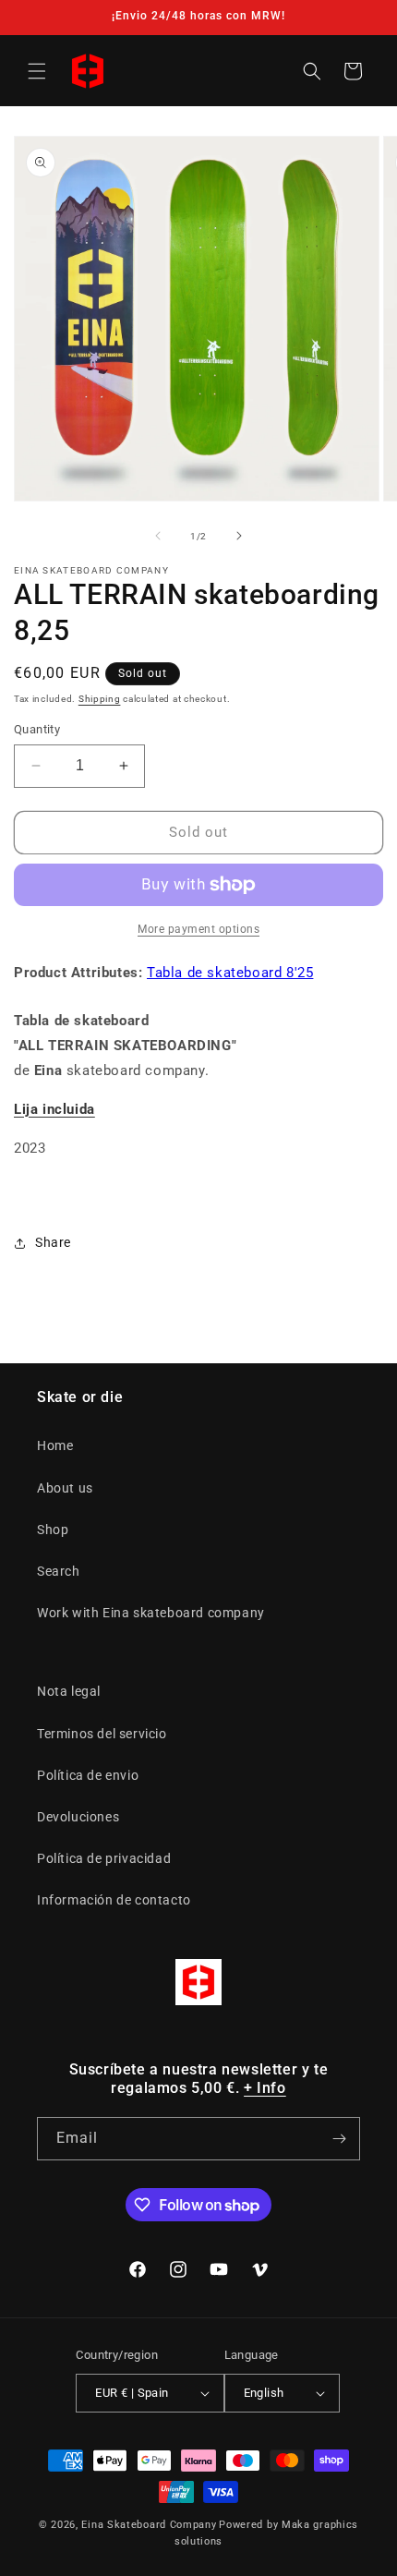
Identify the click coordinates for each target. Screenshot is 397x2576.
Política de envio (88, 1775)
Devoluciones (78, 1817)
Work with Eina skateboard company (151, 1613)
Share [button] (53, 1242)
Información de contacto (114, 1900)
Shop (53, 1530)
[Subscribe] (339, 2139)
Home (55, 1445)
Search (59, 1571)
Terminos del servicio (102, 1734)
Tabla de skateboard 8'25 (230, 973)
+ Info (265, 2088)
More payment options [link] (198, 929)
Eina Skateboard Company (149, 2525)
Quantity (37, 729)
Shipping (100, 699)
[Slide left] (158, 536)
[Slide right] (239, 536)
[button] (37, 71)
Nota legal (69, 1691)
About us (65, 1488)
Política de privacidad (104, 1858)
